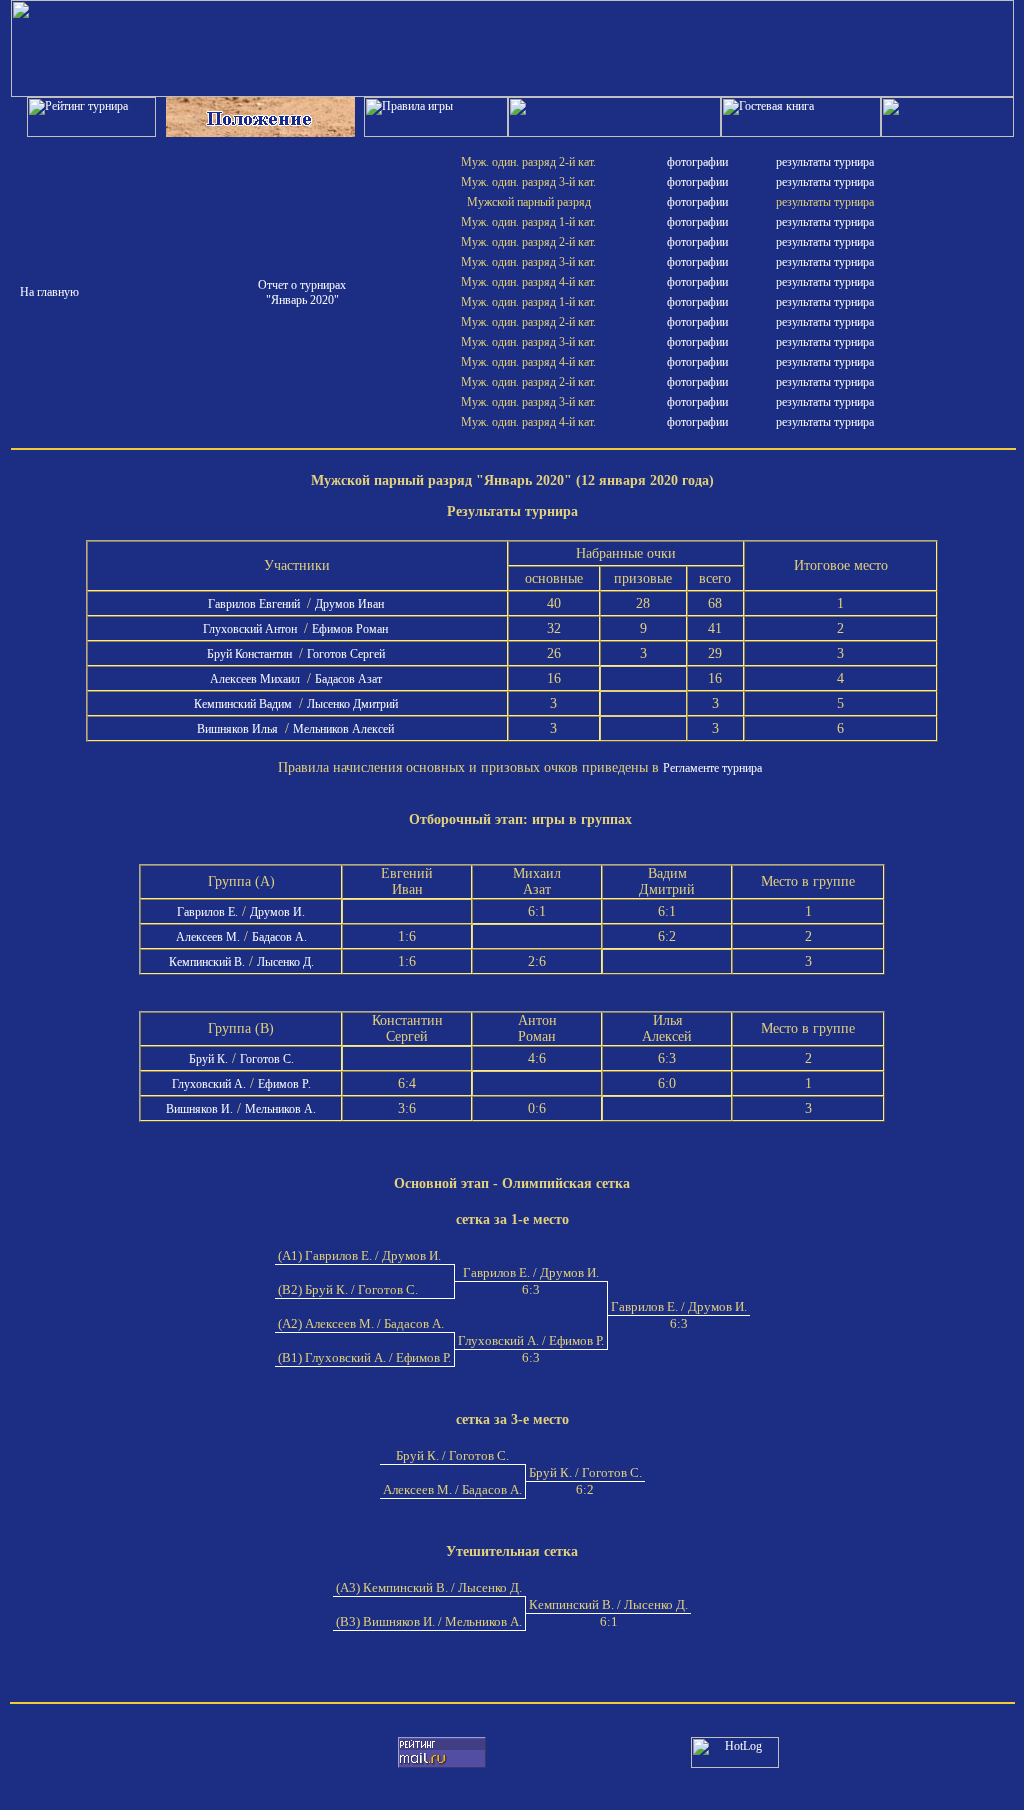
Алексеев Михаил (256, 679)
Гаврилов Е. (207, 912)
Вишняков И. (199, 1109)
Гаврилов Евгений (255, 604)
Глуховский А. (209, 1084)
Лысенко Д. (285, 962)
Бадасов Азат (350, 679)
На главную (49, 292)
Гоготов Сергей (347, 654)
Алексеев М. (208, 937)
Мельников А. (280, 1109)
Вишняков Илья (239, 729)
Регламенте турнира (712, 768)
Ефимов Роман (351, 629)
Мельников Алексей (345, 729)
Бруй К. (208, 1059)
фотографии (697, 162)
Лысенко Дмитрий (354, 704)
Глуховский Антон (251, 629)
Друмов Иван (351, 604)
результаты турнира (825, 162)
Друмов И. (277, 912)
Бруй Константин (251, 654)
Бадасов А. (279, 937)
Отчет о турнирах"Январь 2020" (302, 292)
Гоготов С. (267, 1059)
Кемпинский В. (207, 962)
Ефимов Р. (284, 1084)
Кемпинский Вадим (244, 704)
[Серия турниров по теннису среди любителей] (512, 93)
